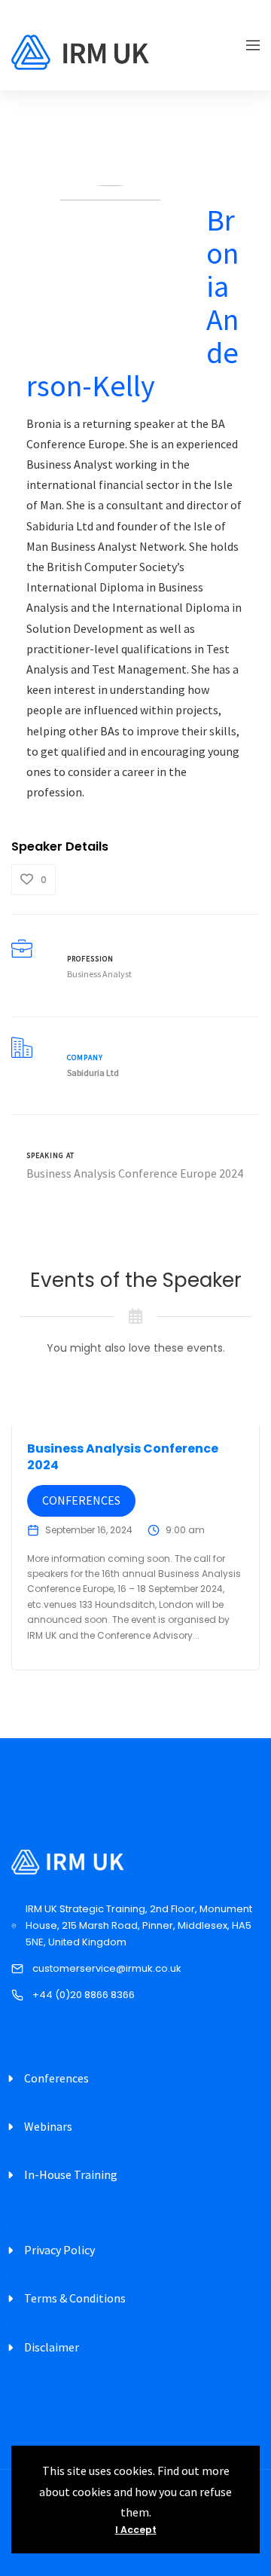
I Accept (136, 2530)
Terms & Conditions (75, 2298)
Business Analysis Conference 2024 (123, 1457)
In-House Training (71, 2174)
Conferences (81, 1500)
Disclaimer (52, 2347)
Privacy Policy (59, 2250)
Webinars (48, 2126)
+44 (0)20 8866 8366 (84, 1995)
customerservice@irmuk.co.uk (107, 1968)
